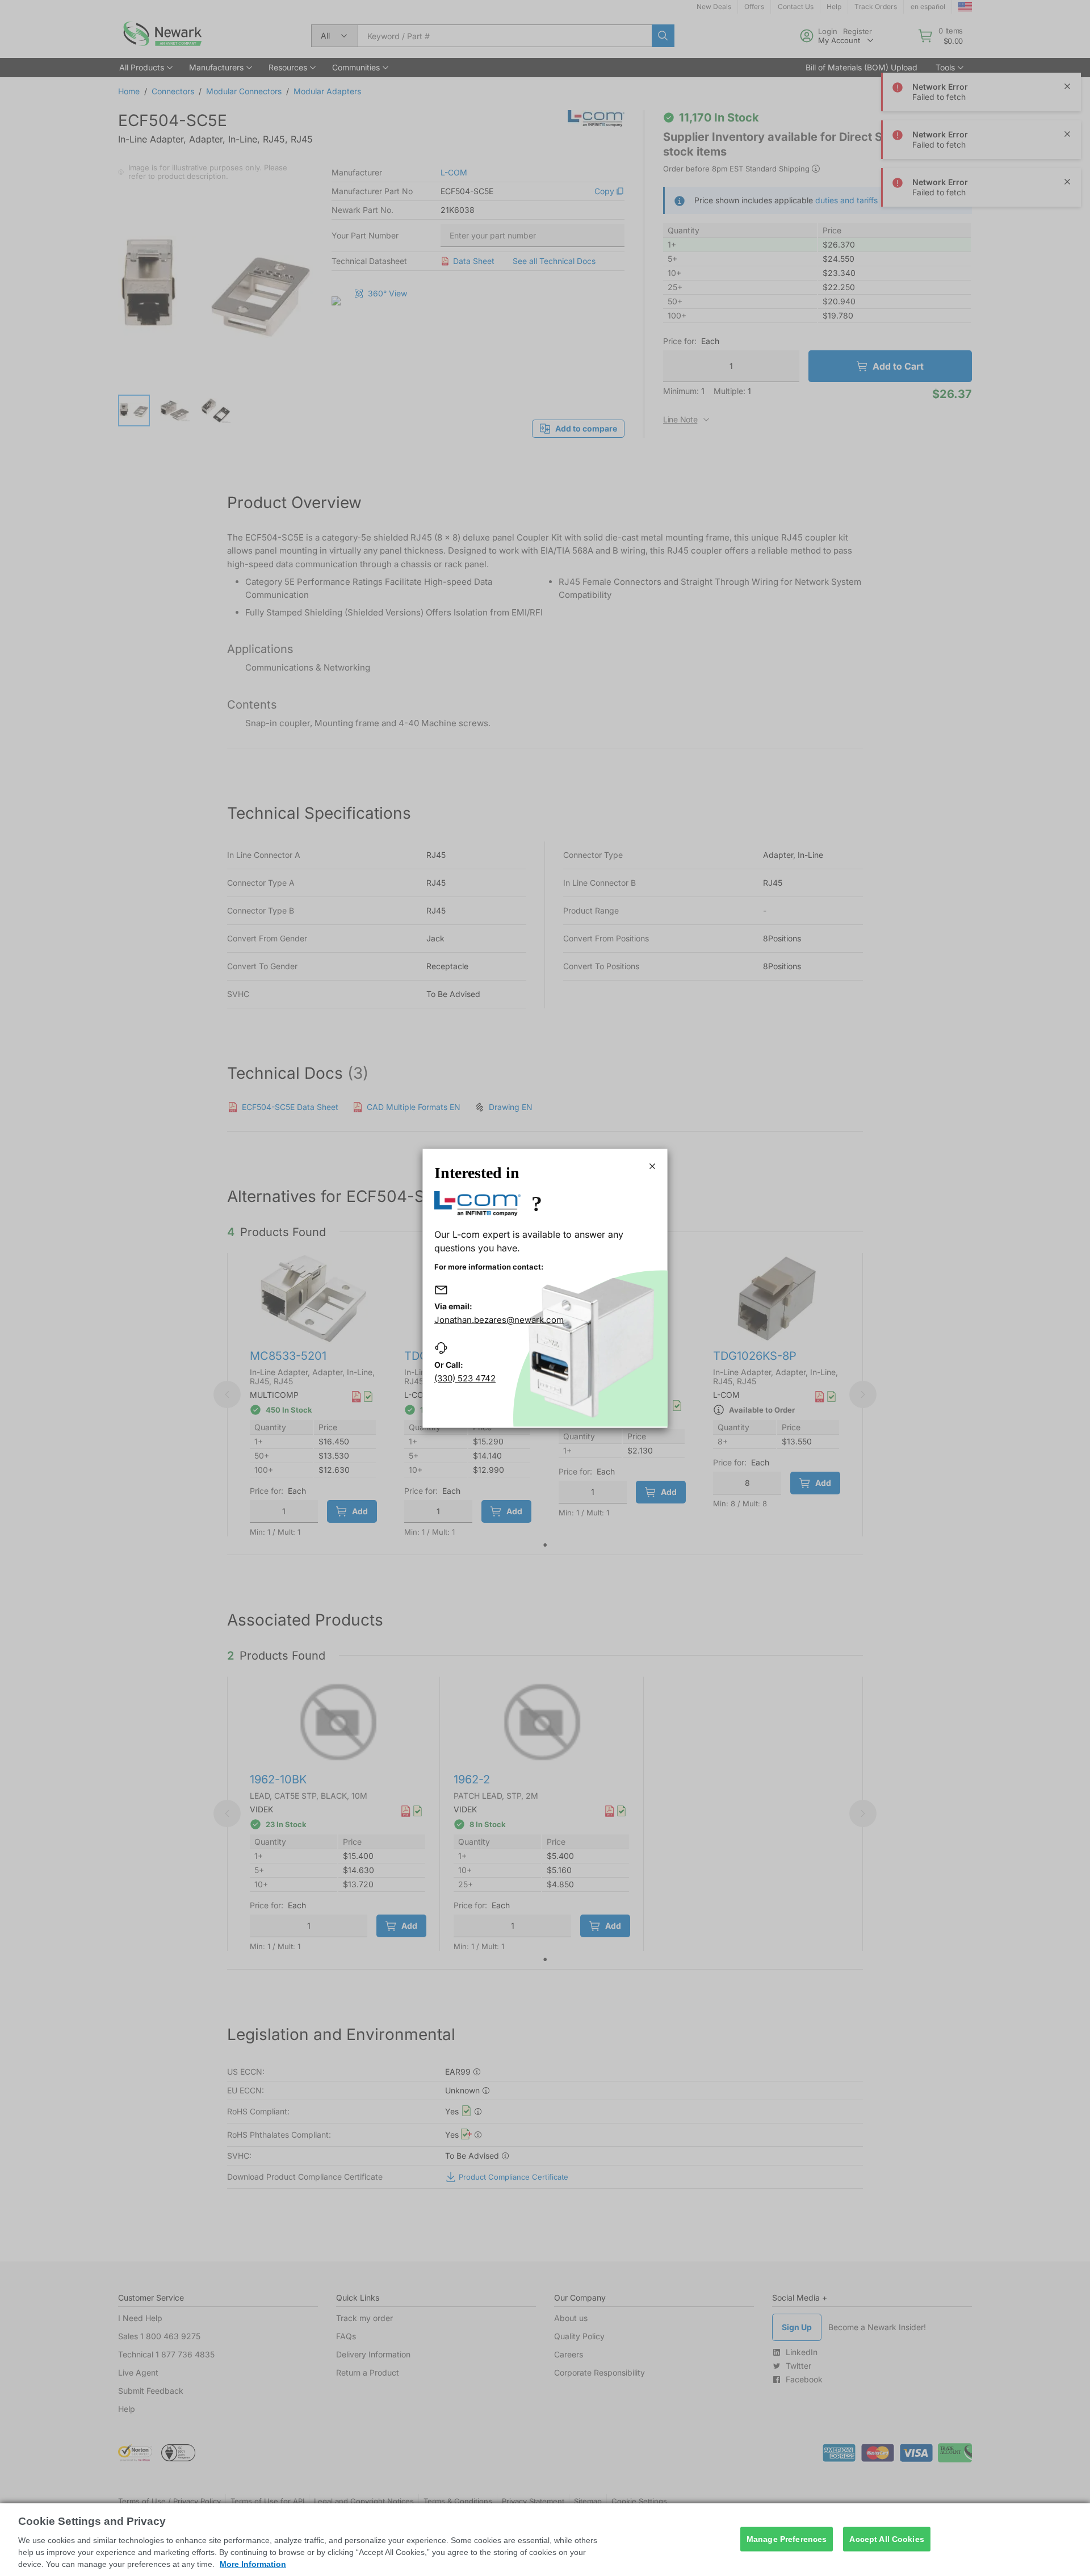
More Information (253, 2564)
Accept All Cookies (887, 2539)
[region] (545, 2540)
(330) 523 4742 (465, 1378)
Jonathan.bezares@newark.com (499, 1320)
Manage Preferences (787, 2539)
